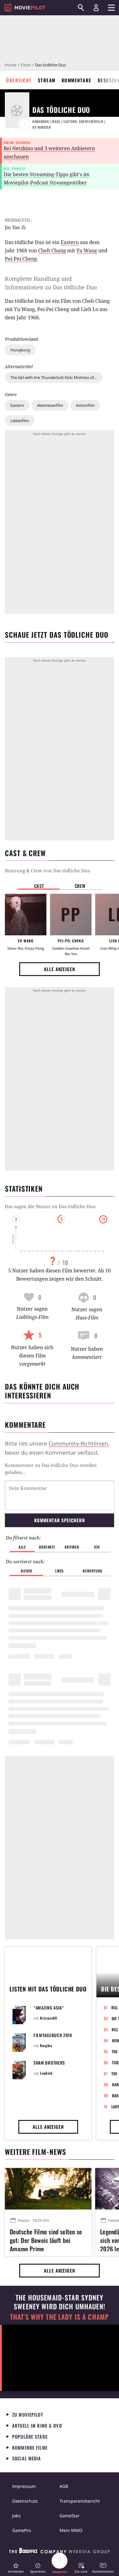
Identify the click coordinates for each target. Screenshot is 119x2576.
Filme (26, 65)
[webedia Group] (60, 2552)
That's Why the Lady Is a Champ (60, 2317)
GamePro (22, 2530)
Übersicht (19, 80)
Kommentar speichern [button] (59, 1520)
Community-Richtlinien (78, 1443)
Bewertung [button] (92, 1571)
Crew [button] (80, 886)
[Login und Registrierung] (96, 8)
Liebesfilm (20, 421)
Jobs (16, 2516)
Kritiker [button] (72, 1547)
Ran (115, 2095)
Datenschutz (25, 2501)
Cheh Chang (52, 251)
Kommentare (77, 80)
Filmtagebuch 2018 (53, 2035)
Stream (47, 80)
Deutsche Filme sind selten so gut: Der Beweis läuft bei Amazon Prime (46, 2239)
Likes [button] (60, 1571)
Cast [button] (39, 886)
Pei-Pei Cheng (21, 259)
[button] (16, 2568)
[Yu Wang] (26, 915)
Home (11, 65)
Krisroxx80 (48, 2018)
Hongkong (20, 350)
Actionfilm (85, 405)
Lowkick (46, 2073)
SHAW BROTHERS (49, 2063)
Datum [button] (26, 1571)
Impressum (24, 2486)
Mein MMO (71, 2530)
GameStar (70, 2516)
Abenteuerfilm (50, 405)
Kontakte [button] (47, 1547)
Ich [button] (97, 1547)
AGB (64, 2486)
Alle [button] (22, 1547)
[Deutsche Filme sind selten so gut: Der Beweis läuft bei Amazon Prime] (48, 2189)
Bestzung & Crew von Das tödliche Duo (48, 870)
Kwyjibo (46, 2045)
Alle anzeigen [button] (60, 969)
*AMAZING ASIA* (49, 2008)
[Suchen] (81, 8)
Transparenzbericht (80, 2501)
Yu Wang (87, 251)
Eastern (17, 405)
